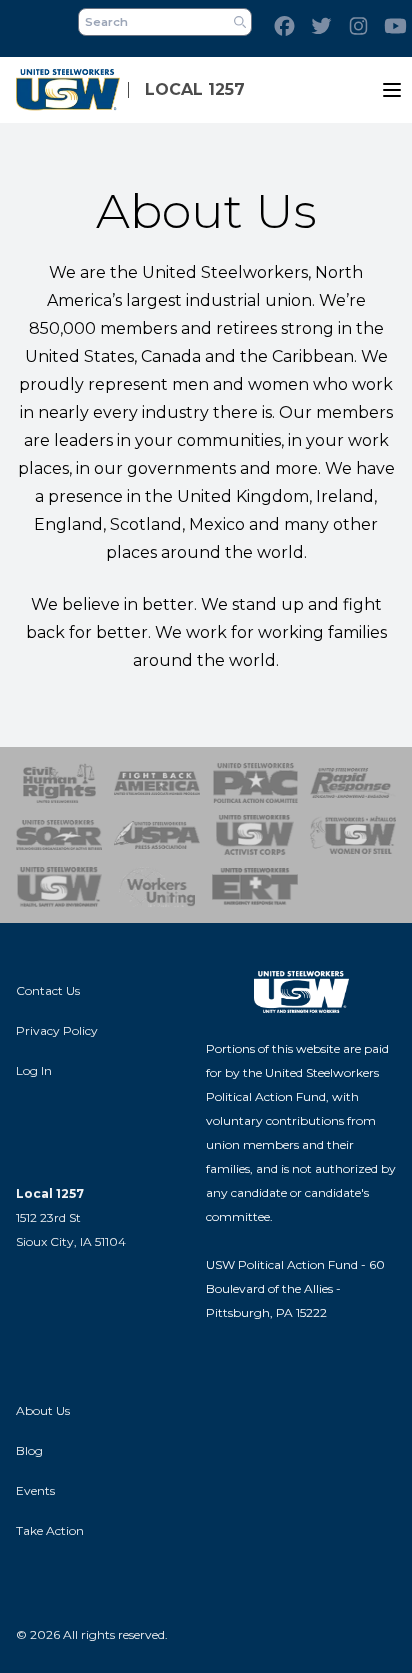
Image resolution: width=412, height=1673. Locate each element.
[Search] (240, 22)
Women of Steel (353, 835)
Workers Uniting (157, 887)
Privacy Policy (57, 1030)
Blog (29, 1450)
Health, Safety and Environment (59, 887)
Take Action (50, 1530)
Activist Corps (255, 835)
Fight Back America (157, 783)
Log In (34, 1070)
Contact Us (48, 990)
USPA (157, 835)
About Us (43, 1410)
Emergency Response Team (255, 887)
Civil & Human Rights (59, 783)
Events (35, 1490)
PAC (255, 783)
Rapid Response (353, 783)
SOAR (59, 835)
